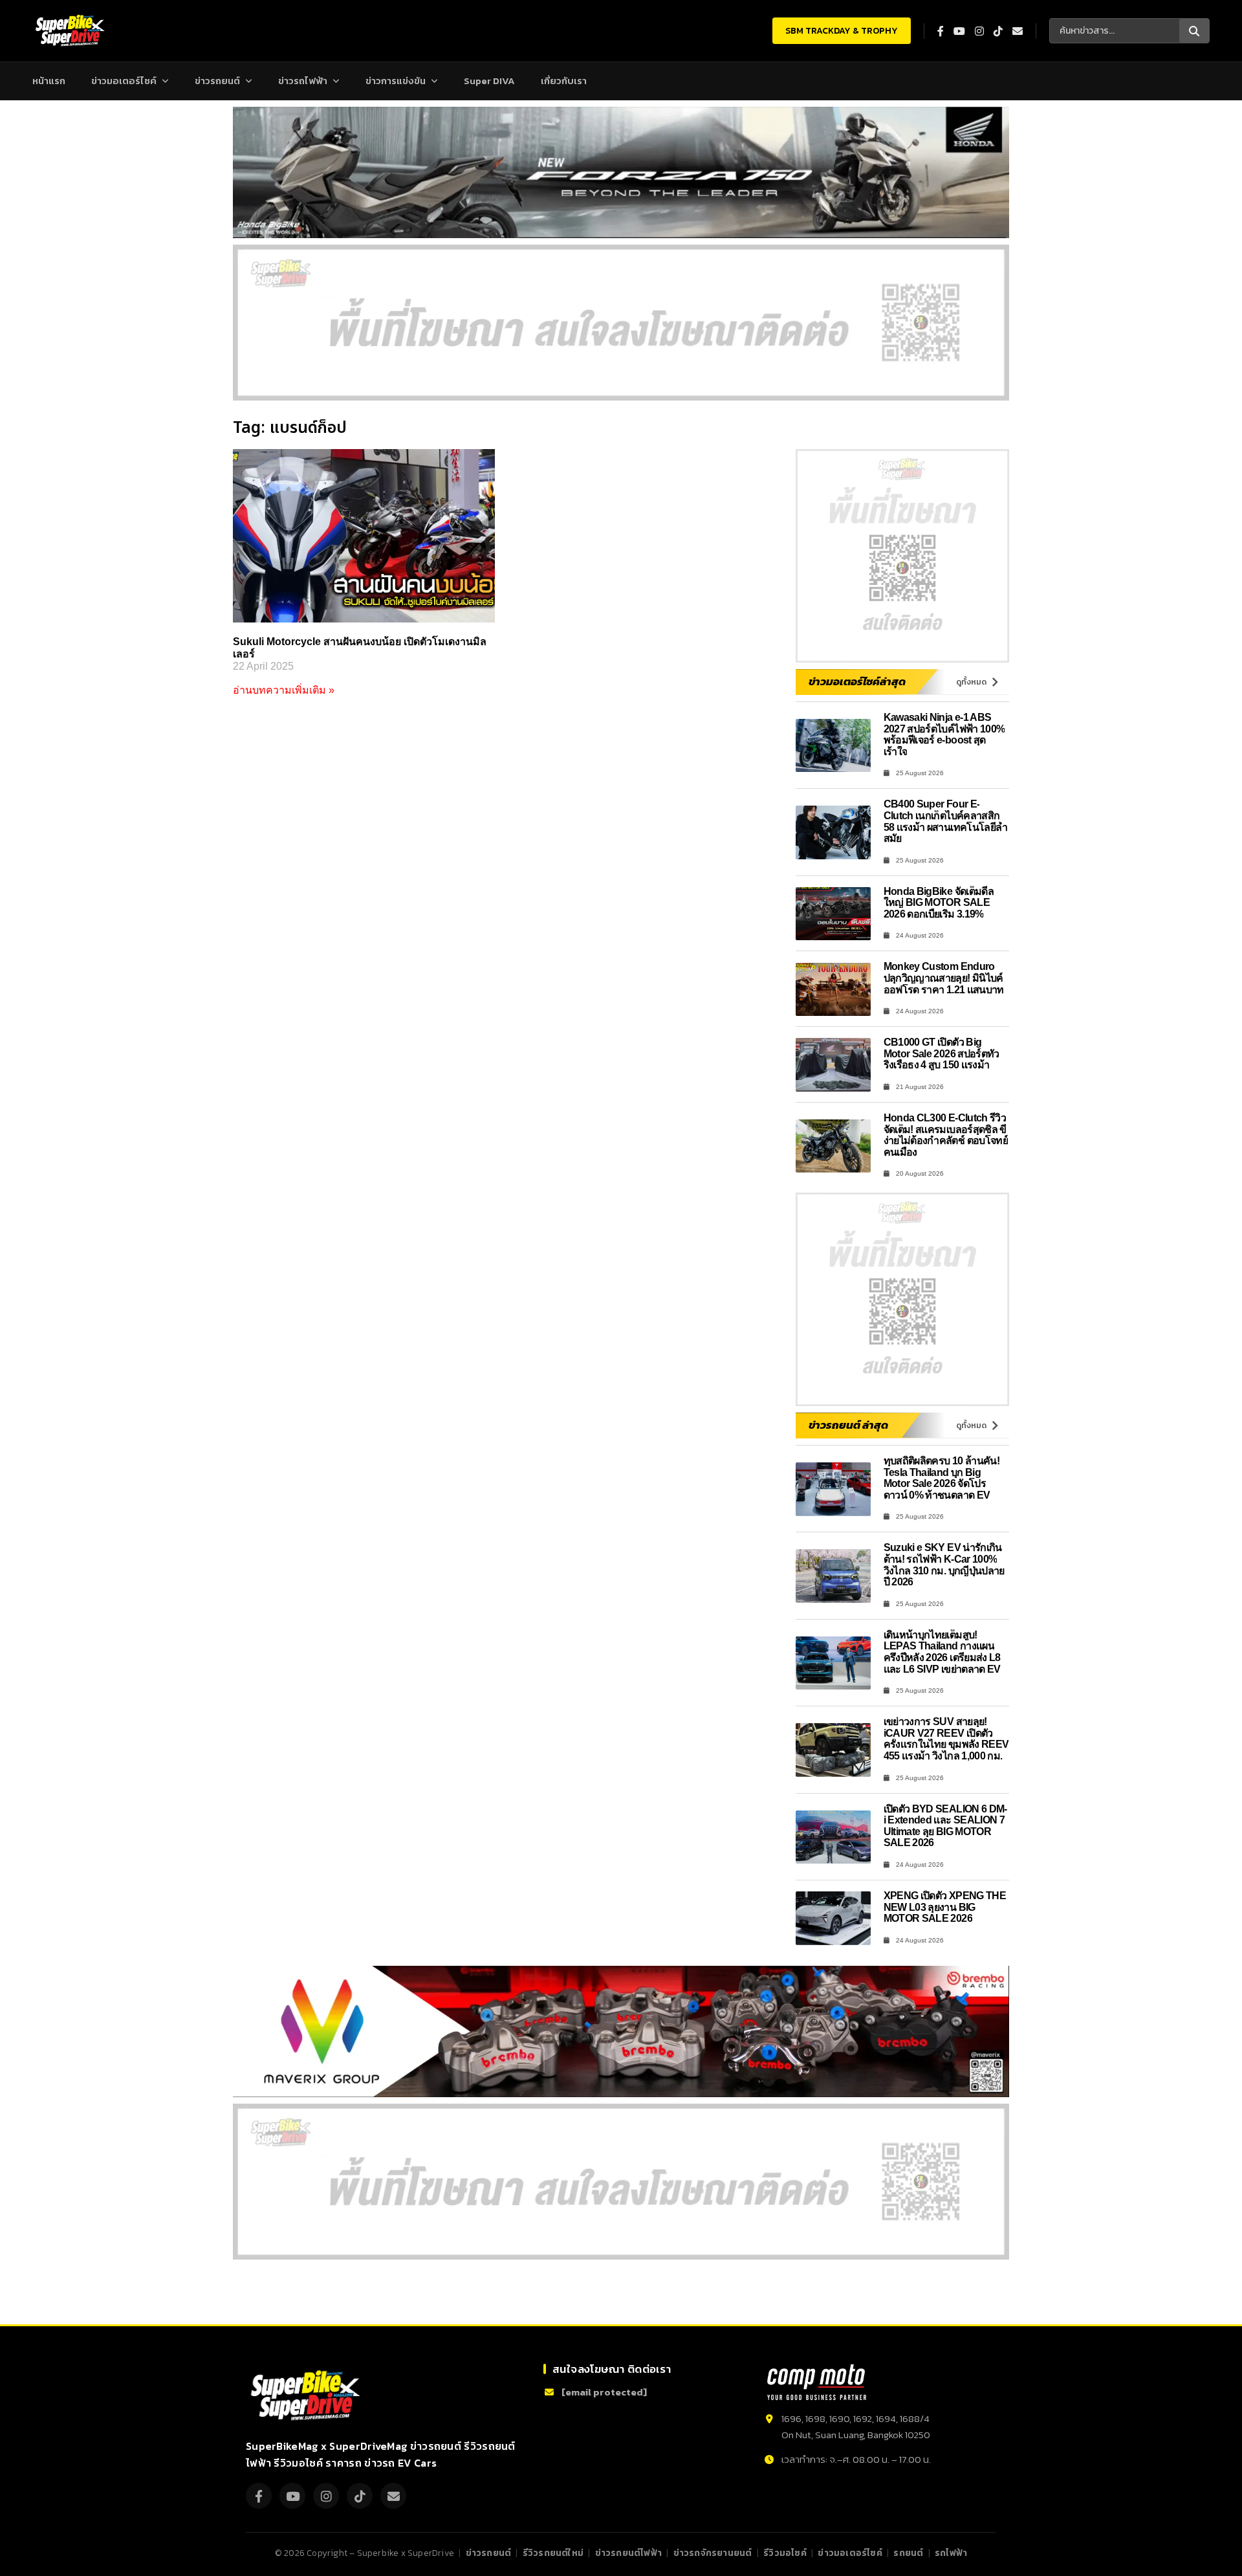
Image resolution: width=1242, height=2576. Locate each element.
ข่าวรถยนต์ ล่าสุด (848, 1425)
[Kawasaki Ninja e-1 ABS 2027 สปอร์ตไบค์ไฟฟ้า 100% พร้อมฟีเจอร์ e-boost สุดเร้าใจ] (833, 746)
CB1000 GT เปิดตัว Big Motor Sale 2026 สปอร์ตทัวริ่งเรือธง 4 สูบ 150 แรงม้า (942, 1053)
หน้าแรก (49, 81)
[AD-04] (902, 556)
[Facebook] (259, 2496)
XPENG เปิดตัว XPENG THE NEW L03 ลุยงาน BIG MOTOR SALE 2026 (945, 1907)
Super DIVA (489, 81)
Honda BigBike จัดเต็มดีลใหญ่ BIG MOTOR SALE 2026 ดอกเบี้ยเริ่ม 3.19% (939, 903)
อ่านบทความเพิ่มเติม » (284, 690)
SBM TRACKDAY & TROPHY (842, 31)
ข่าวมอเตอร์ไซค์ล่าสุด (857, 681)
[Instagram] (326, 2496)
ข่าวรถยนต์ (217, 81)
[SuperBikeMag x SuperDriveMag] (307, 2396)
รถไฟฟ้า (951, 2553)
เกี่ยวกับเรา (564, 81)
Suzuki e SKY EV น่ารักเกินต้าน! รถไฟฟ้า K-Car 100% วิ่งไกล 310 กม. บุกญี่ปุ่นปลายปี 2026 (944, 1565)
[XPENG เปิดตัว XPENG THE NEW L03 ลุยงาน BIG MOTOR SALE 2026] (833, 1918)
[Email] (393, 2496)
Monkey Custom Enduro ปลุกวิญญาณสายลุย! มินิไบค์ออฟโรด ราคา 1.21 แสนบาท (944, 978)
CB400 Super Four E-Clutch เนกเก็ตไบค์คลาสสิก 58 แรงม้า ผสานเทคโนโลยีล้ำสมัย (946, 821)
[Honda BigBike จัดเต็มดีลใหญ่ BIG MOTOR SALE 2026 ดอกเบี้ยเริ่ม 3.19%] (833, 914)
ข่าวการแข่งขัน (396, 81)
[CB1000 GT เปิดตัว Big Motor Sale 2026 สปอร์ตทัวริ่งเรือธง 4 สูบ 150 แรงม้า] (833, 1065)
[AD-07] (621, 323)
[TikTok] (360, 2496)
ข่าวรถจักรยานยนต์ (713, 2553)
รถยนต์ (908, 2553)
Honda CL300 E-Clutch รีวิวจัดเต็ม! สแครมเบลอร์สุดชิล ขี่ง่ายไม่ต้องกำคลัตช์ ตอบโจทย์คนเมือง (946, 1135)
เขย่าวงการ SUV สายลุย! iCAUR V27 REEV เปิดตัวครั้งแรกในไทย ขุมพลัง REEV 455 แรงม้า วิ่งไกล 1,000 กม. (946, 1739)
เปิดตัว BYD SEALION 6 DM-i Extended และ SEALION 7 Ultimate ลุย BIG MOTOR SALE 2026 (945, 1826)
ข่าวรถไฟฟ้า (303, 81)
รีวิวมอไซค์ (785, 2553)
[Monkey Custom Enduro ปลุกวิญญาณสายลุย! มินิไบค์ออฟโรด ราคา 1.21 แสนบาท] (833, 990)
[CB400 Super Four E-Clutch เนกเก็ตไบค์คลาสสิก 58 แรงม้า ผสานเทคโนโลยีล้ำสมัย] (833, 832)
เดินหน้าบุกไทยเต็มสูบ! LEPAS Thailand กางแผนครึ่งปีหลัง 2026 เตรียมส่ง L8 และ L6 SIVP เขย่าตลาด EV (942, 1652)
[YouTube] (292, 2496)
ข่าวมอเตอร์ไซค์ (124, 81)
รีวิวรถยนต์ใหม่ (553, 2553)
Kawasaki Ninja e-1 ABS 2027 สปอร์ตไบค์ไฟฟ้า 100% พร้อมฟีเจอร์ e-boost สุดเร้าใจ (944, 734)
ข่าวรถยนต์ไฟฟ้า (628, 2553)
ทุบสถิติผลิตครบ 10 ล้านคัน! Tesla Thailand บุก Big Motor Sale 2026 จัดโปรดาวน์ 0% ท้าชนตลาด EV (942, 1478)
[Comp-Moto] (817, 2382)
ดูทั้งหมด (971, 682)
